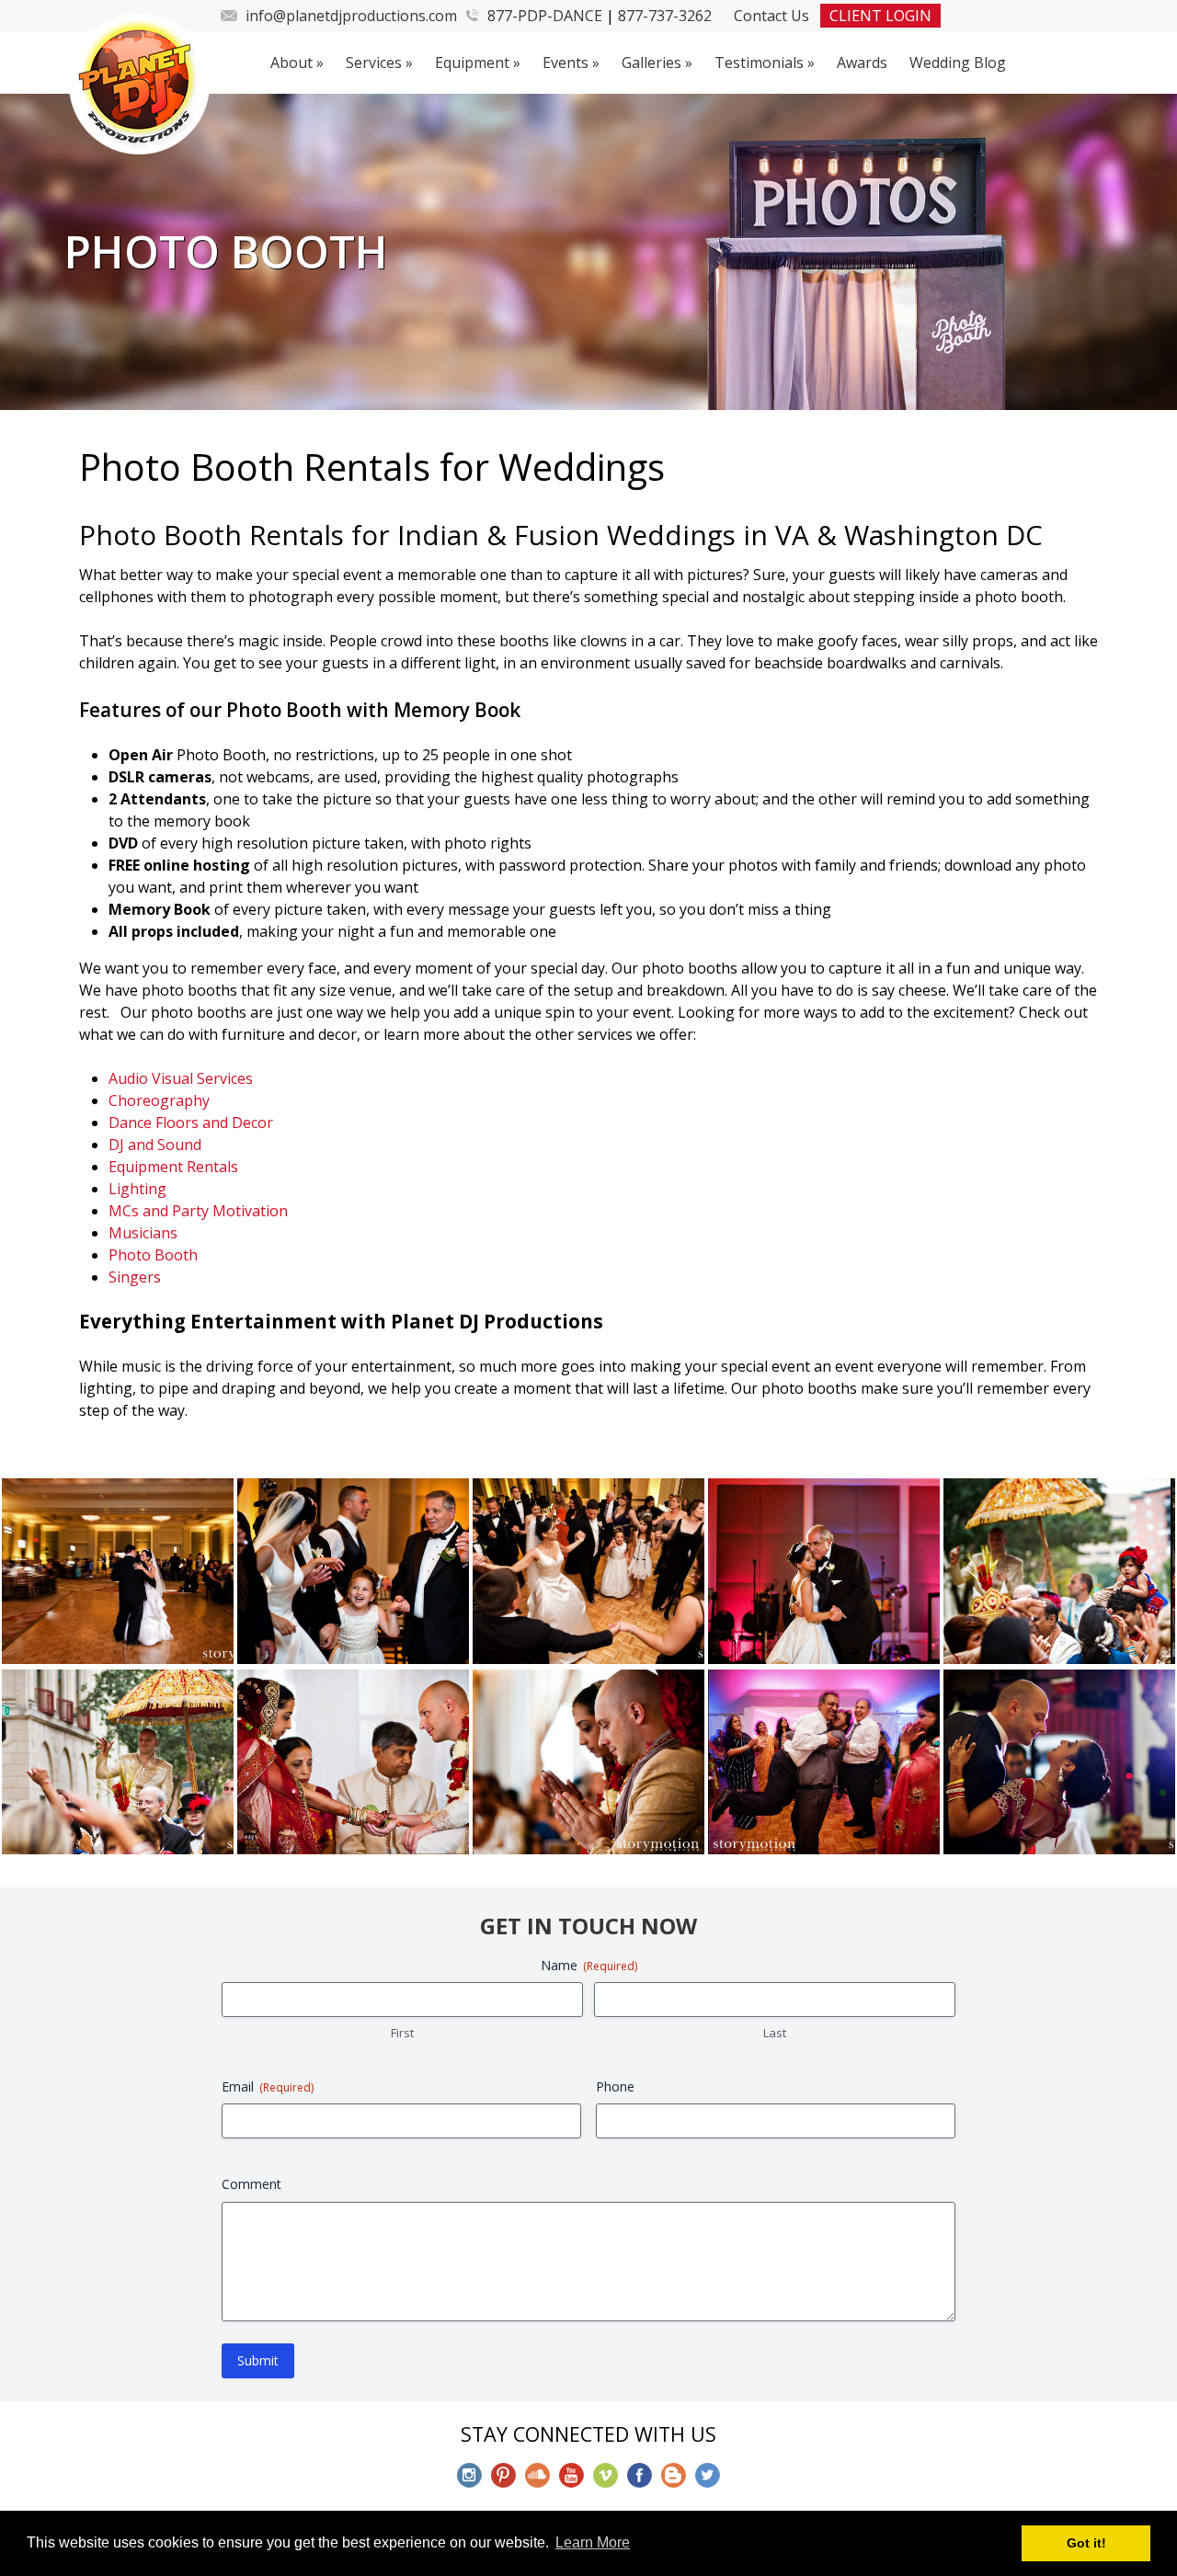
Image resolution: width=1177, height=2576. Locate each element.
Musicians (143, 1233)
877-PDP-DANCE (545, 16)
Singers (135, 1277)
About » (297, 63)
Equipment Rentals (173, 1167)
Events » (571, 63)
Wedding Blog (958, 63)
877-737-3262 (665, 16)
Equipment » (478, 63)
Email (268, 2086)
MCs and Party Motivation (198, 1211)
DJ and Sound (155, 1145)
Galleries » (657, 63)
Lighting (137, 1189)
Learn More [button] (593, 2542)
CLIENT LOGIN (880, 16)
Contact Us (771, 16)
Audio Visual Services (181, 1078)
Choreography (159, 1100)
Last (775, 2033)
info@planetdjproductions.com (351, 16)
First (402, 2033)
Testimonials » (765, 63)
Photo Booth (153, 1255)
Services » (379, 63)
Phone (615, 2086)
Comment (251, 2184)
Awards (862, 63)
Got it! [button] (1086, 2543)
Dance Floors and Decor (191, 1123)
